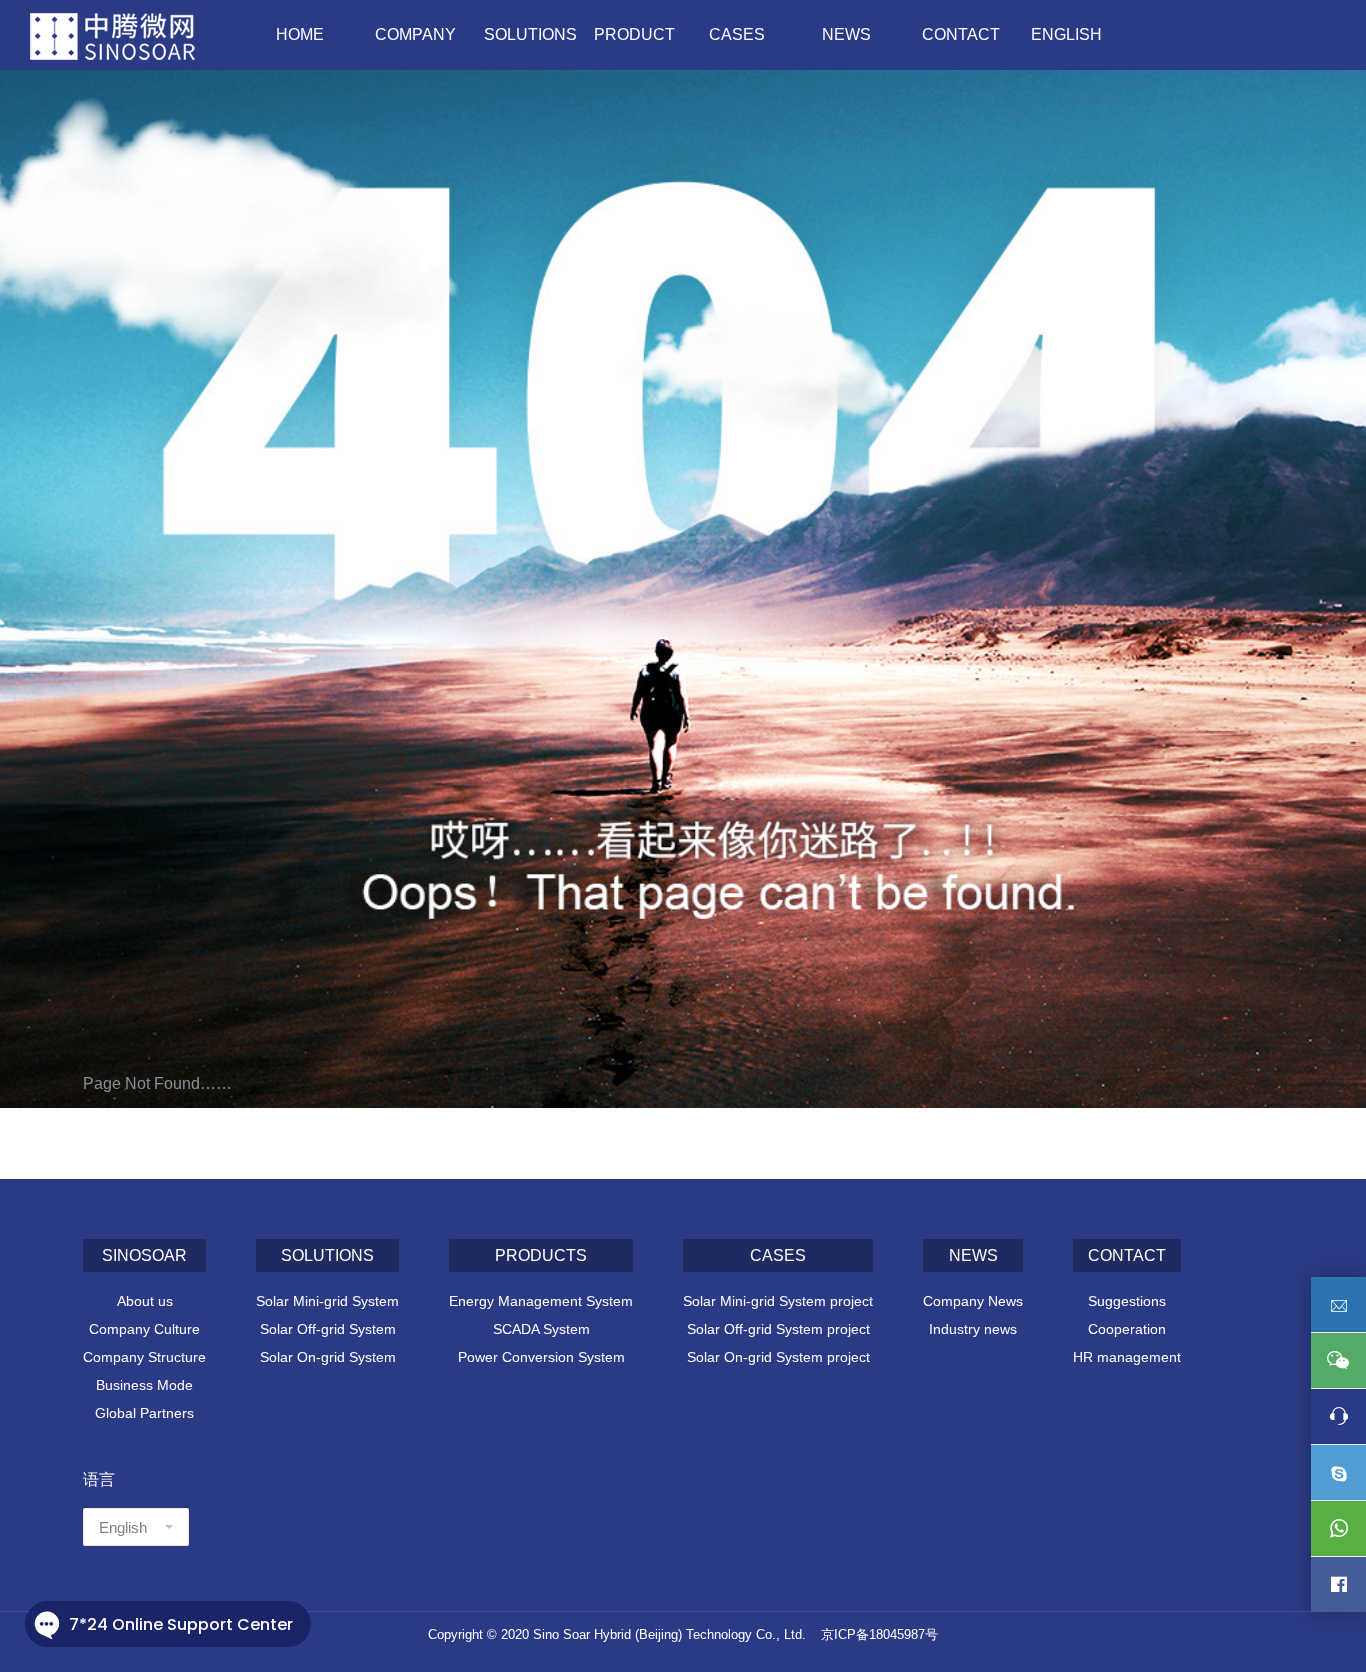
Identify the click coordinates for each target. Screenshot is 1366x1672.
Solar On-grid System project (778, 1357)
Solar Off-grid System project (778, 1329)
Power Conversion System (541, 1357)
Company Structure (144, 1357)
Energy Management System (541, 1301)
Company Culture (144, 1329)
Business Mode (144, 1385)
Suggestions (1127, 1301)
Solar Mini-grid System (327, 1301)
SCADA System (541, 1329)
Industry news (973, 1329)
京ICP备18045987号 (879, 1634)
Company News (973, 1301)
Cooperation (1127, 1329)
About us (145, 1301)
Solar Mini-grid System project (778, 1301)
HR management (1127, 1357)
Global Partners (144, 1413)
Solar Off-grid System (328, 1329)
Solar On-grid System (328, 1357)
